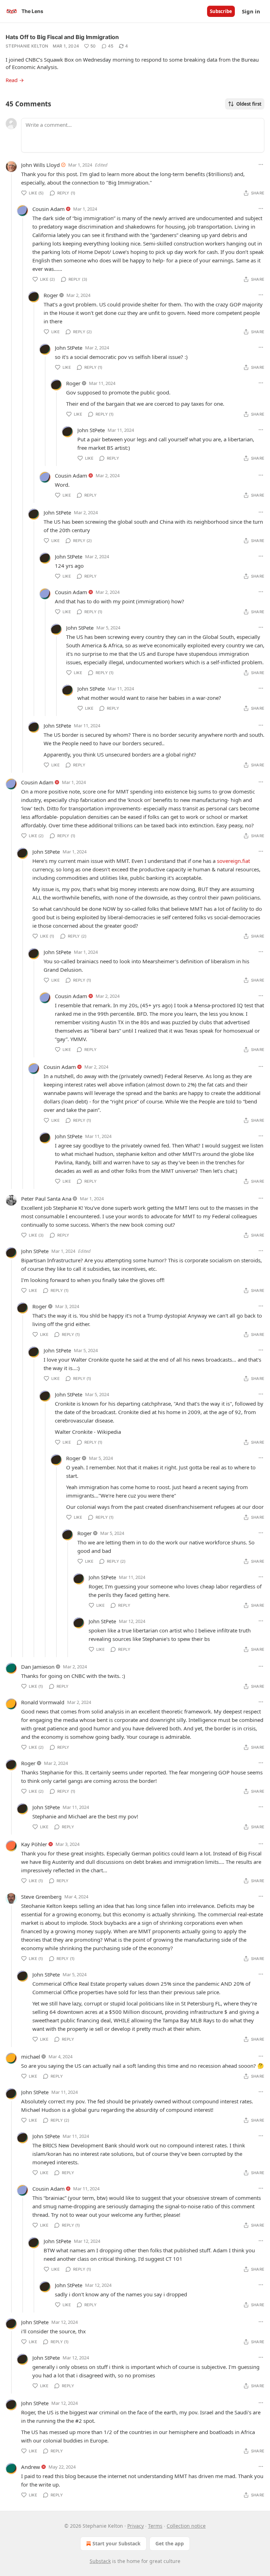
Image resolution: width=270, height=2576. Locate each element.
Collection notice (186, 2526)
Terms (155, 2526)
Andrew (31, 2467)
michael (31, 2057)
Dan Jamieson (38, 1667)
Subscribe (221, 11)
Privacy (136, 2526)
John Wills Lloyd (40, 165)
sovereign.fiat (233, 861)
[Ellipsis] (261, 164)
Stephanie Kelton (27, 46)
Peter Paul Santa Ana (46, 1199)
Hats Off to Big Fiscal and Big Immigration (62, 37)
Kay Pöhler (34, 1844)
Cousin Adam (49, 209)
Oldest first (249, 104)
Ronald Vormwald (43, 1702)
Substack (100, 2561)
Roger (51, 295)
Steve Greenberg (41, 1897)
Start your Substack (117, 2543)
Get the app (170, 2543)
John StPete (69, 348)
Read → (15, 80)
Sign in (251, 11)
